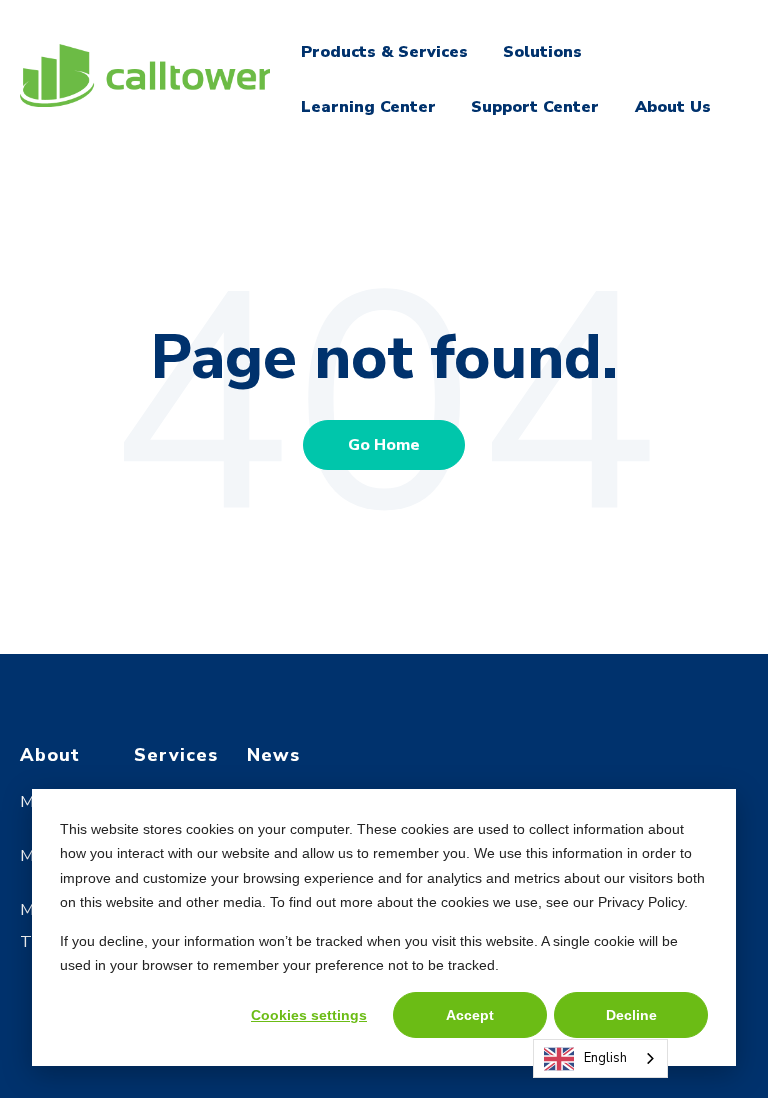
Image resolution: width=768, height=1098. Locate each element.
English (605, 1058)
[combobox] (600, 1058)
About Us (673, 107)
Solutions (542, 52)
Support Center (535, 107)
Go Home (384, 445)
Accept (470, 1015)
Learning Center (368, 107)
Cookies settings (309, 1015)
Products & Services (384, 52)
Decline (631, 1015)
